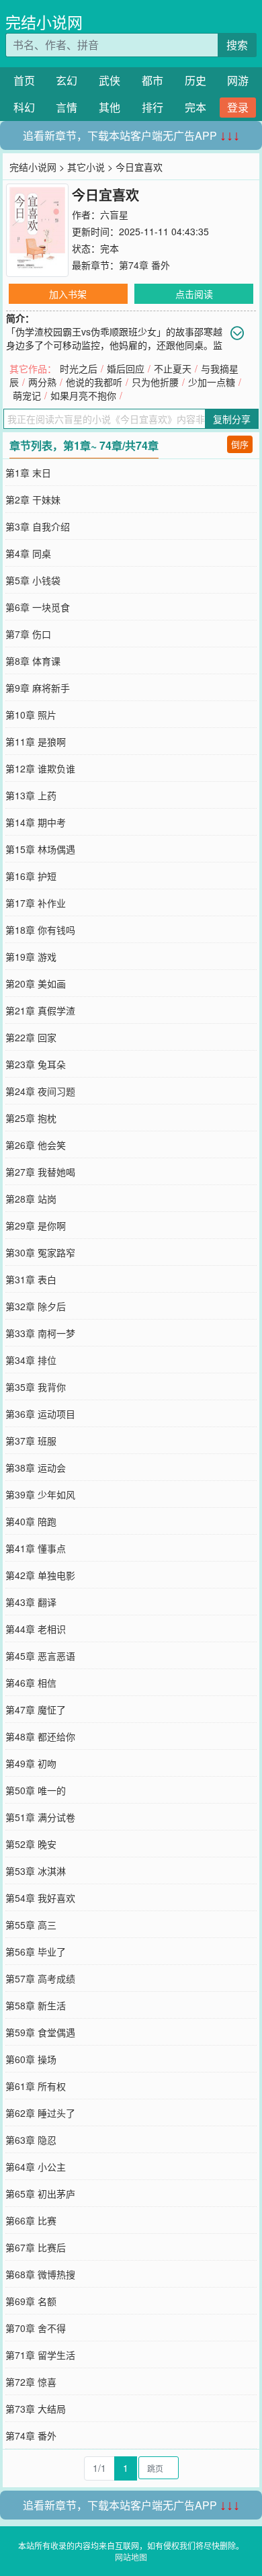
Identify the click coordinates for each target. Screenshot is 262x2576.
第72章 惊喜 (31, 2382)
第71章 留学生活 (40, 2355)
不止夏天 (173, 368)
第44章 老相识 (36, 1629)
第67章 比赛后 (36, 2247)
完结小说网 (44, 22)
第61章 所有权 (36, 2086)
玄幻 (67, 80)
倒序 (240, 444)
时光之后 (79, 368)
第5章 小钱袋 (33, 580)
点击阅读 (194, 294)
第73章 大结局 (36, 2409)
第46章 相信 (31, 1683)
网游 (238, 80)
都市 (152, 80)
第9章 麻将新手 (38, 688)
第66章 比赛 (31, 2220)
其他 (110, 107)
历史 (195, 80)
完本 (195, 107)
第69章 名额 (31, 2301)
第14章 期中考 (36, 822)
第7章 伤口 (28, 634)
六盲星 (114, 214)
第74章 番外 (144, 265)
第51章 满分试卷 (40, 1817)
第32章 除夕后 (36, 1306)
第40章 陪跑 (31, 1521)
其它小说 (86, 167)
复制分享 (232, 419)
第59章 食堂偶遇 (40, 2032)
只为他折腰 (155, 382)
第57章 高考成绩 (40, 1978)
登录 (238, 107)
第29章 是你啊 (36, 1225)
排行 (152, 107)
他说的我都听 (94, 382)
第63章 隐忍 (31, 2140)
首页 (24, 80)
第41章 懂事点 (36, 1548)
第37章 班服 (31, 1441)
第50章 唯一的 (36, 1790)
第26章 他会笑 (36, 1145)
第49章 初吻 (31, 1763)
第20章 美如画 (36, 983)
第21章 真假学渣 (40, 1010)
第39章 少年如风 (40, 1494)
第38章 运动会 (36, 1467)
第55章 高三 (31, 1925)
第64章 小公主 (36, 2167)
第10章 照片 (31, 715)
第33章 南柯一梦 (40, 1333)
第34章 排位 (31, 1360)
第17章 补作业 (36, 903)
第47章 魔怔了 (36, 1709)
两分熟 (42, 382)
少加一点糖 (212, 382)
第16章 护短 (31, 876)
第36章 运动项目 (40, 1414)
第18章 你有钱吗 (40, 930)
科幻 (24, 107)
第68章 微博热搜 (40, 2274)
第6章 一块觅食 (38, 607)
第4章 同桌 (28, 553)
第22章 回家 (31, 1037)
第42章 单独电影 (40, 1575)
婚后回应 (126, 368)
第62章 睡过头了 (40, 2113)
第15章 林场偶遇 (40, 849)
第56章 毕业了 (36, 1951)
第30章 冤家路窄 (40, 1252)
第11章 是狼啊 (36, 741)
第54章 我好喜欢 (40, 1898)
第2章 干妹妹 (33, 499)
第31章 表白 (31, 1279)
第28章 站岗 (31, 1199)
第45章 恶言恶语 (40, 1656)
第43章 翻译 (31, 1602)
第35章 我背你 (36, 1387)
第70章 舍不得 (36, 2328)
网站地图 (131, 2557)
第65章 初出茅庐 (40, 2193)
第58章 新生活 (36, 2005)
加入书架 (68, 294)
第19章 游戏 (31, 957)
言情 (67, 107)
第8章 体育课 (33, 661)
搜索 (237, 45)
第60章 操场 (31, 2059)
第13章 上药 (31, 795)
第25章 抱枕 (31, 1118)
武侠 (110, 80)
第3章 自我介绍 (38, 526)
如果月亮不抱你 (83, 395)
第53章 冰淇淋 (36, 1871)
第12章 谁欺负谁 (40, 768)
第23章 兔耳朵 (36, 1064)
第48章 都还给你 (40, 1736)
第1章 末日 (28, 473)
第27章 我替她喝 (40, 1172)
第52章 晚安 (31, 1844)
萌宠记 (27, 395)
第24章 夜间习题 (40, 1091)
